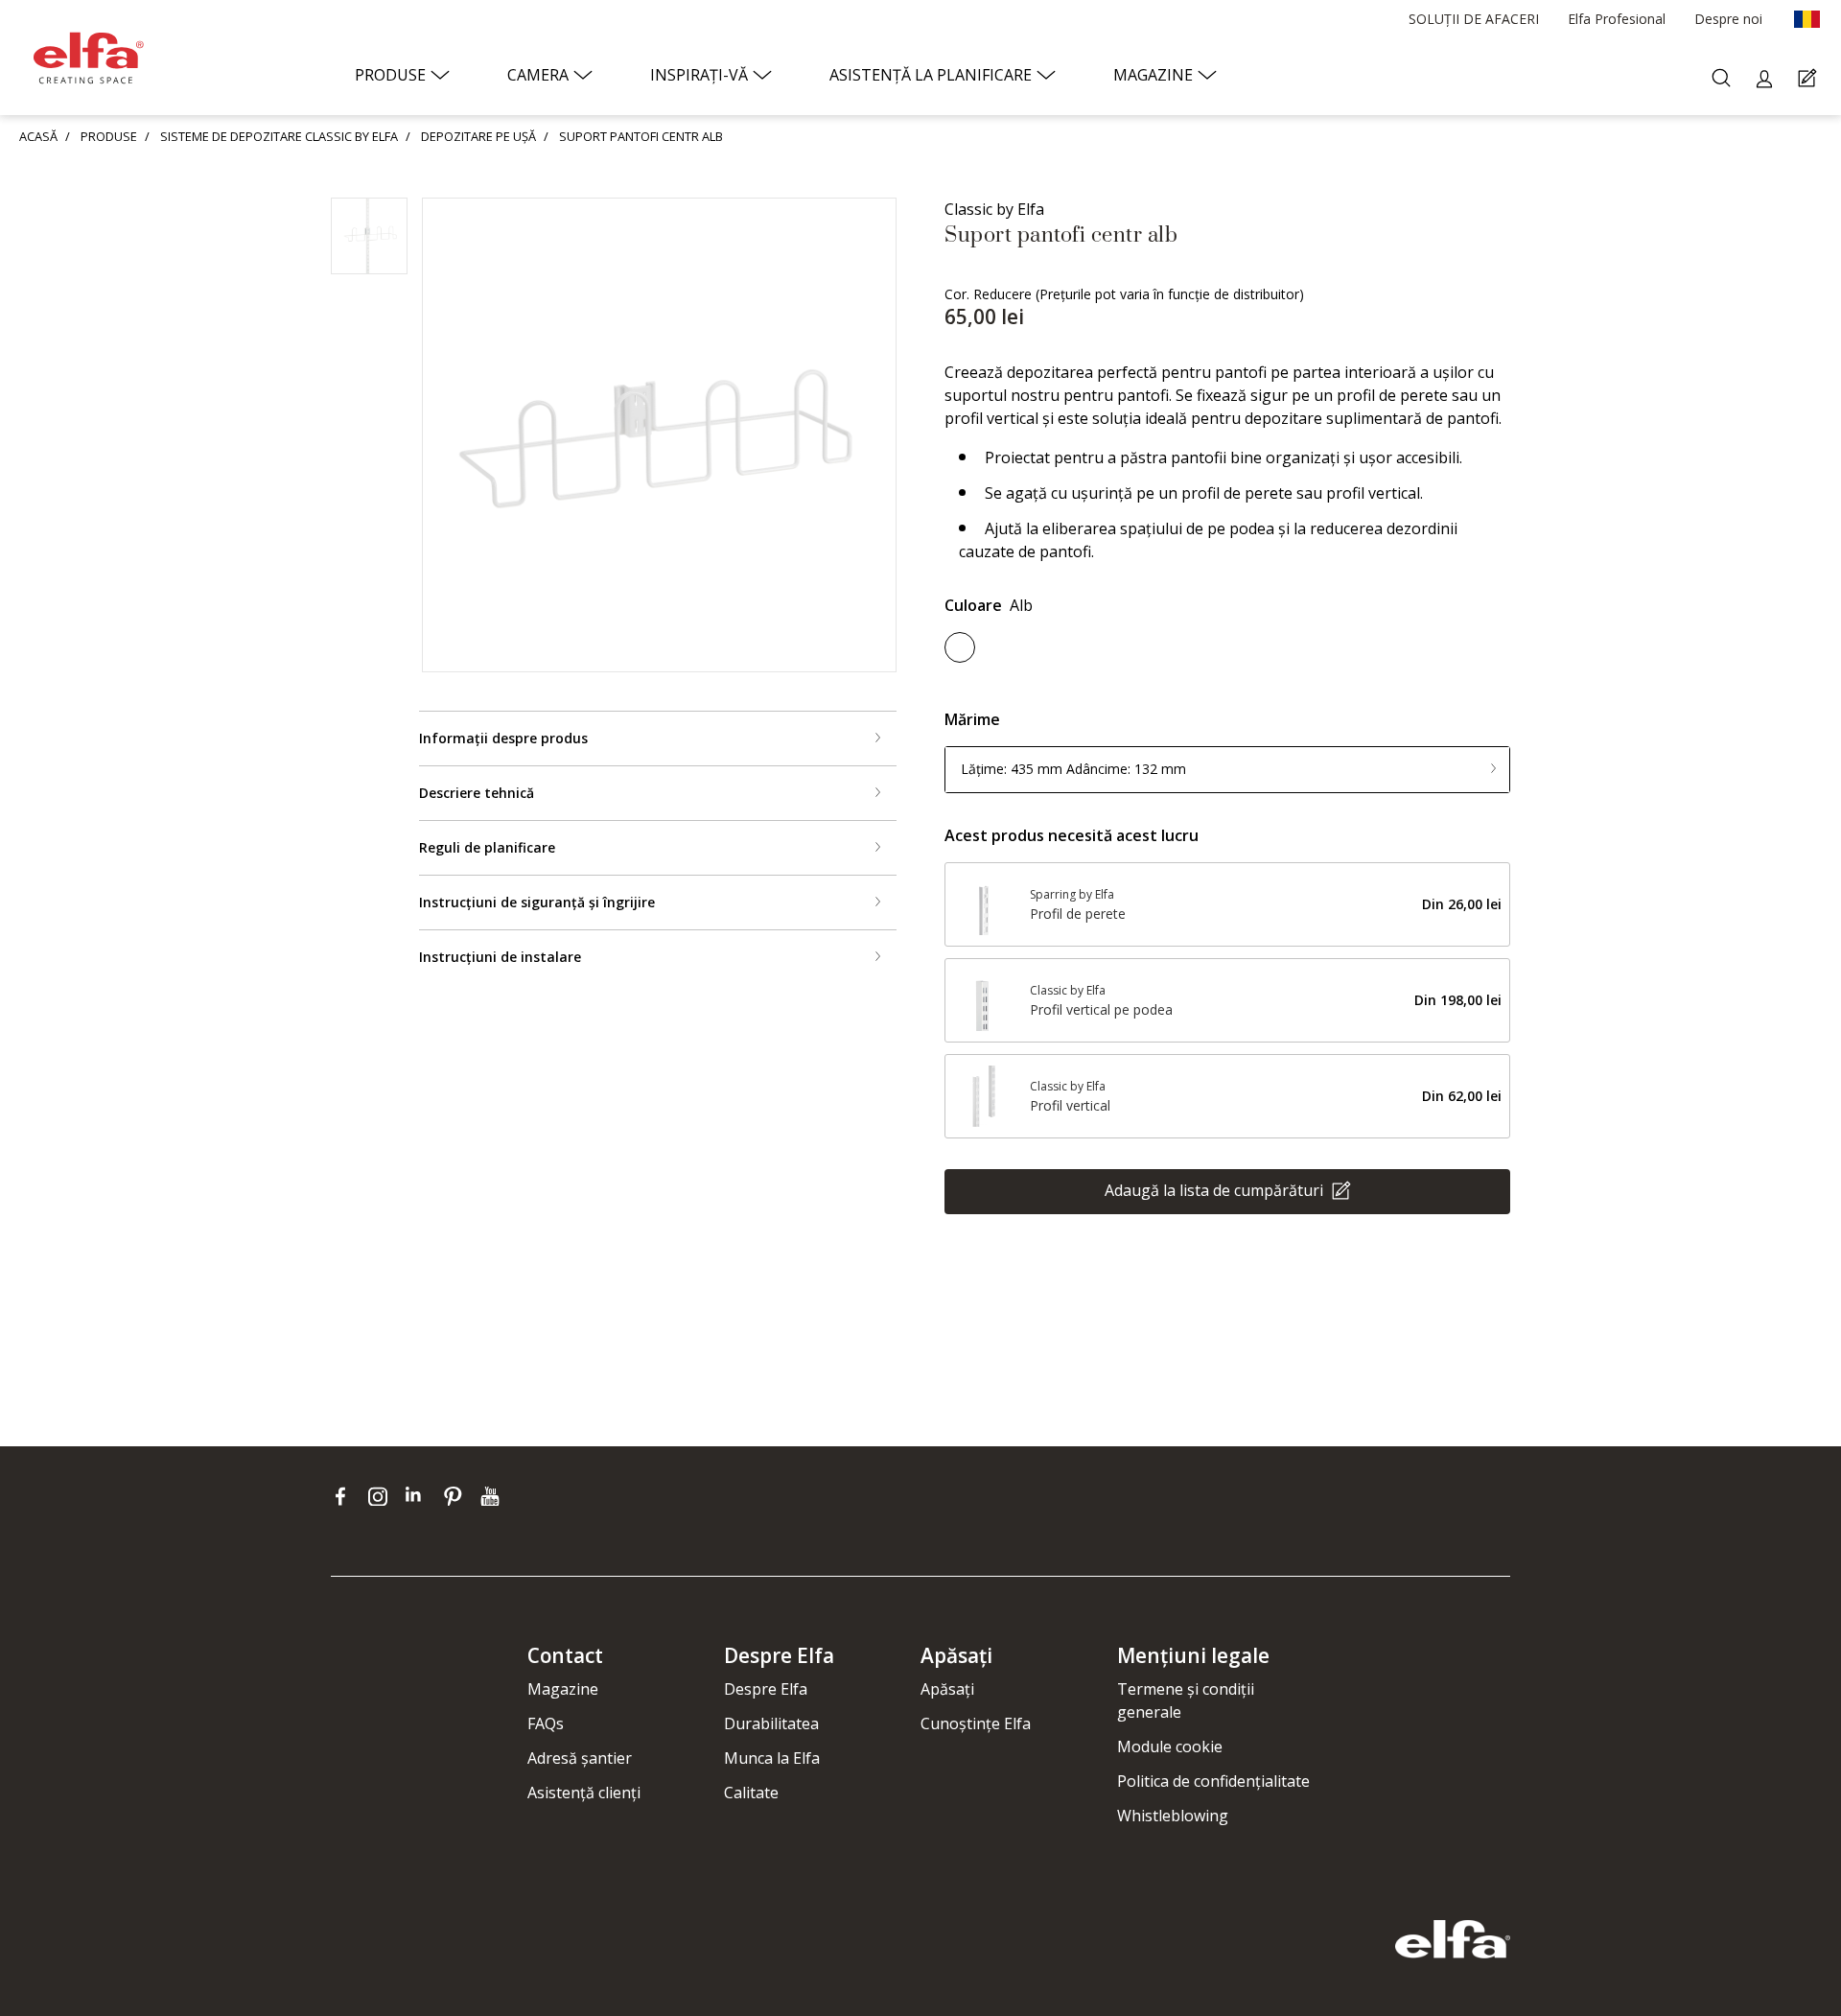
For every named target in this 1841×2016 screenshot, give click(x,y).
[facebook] (345, 1496)
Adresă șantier (580, 1758)
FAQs (546, 1723)
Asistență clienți (584, 1793)
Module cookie (1170, 1746)
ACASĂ (38, 136)
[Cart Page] (1810, 79)
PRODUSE (109, 136)
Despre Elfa (766, 1689)
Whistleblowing (1173, 1816)
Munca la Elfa (772, 1758)
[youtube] (492, 1496)
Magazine (563, 1689)
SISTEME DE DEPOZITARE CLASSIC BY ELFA (279, 136)
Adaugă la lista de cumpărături (1216, 1189)
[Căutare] (1724, 79)
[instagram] (382, 1496)
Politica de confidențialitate (1213, 1781)
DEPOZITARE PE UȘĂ (478, 136)
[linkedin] (419, 1496)
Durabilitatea (771, 1723)
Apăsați (947, 1689)
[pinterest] (457, 1496)
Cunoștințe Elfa (976, 1723)
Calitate (751, 1793)
